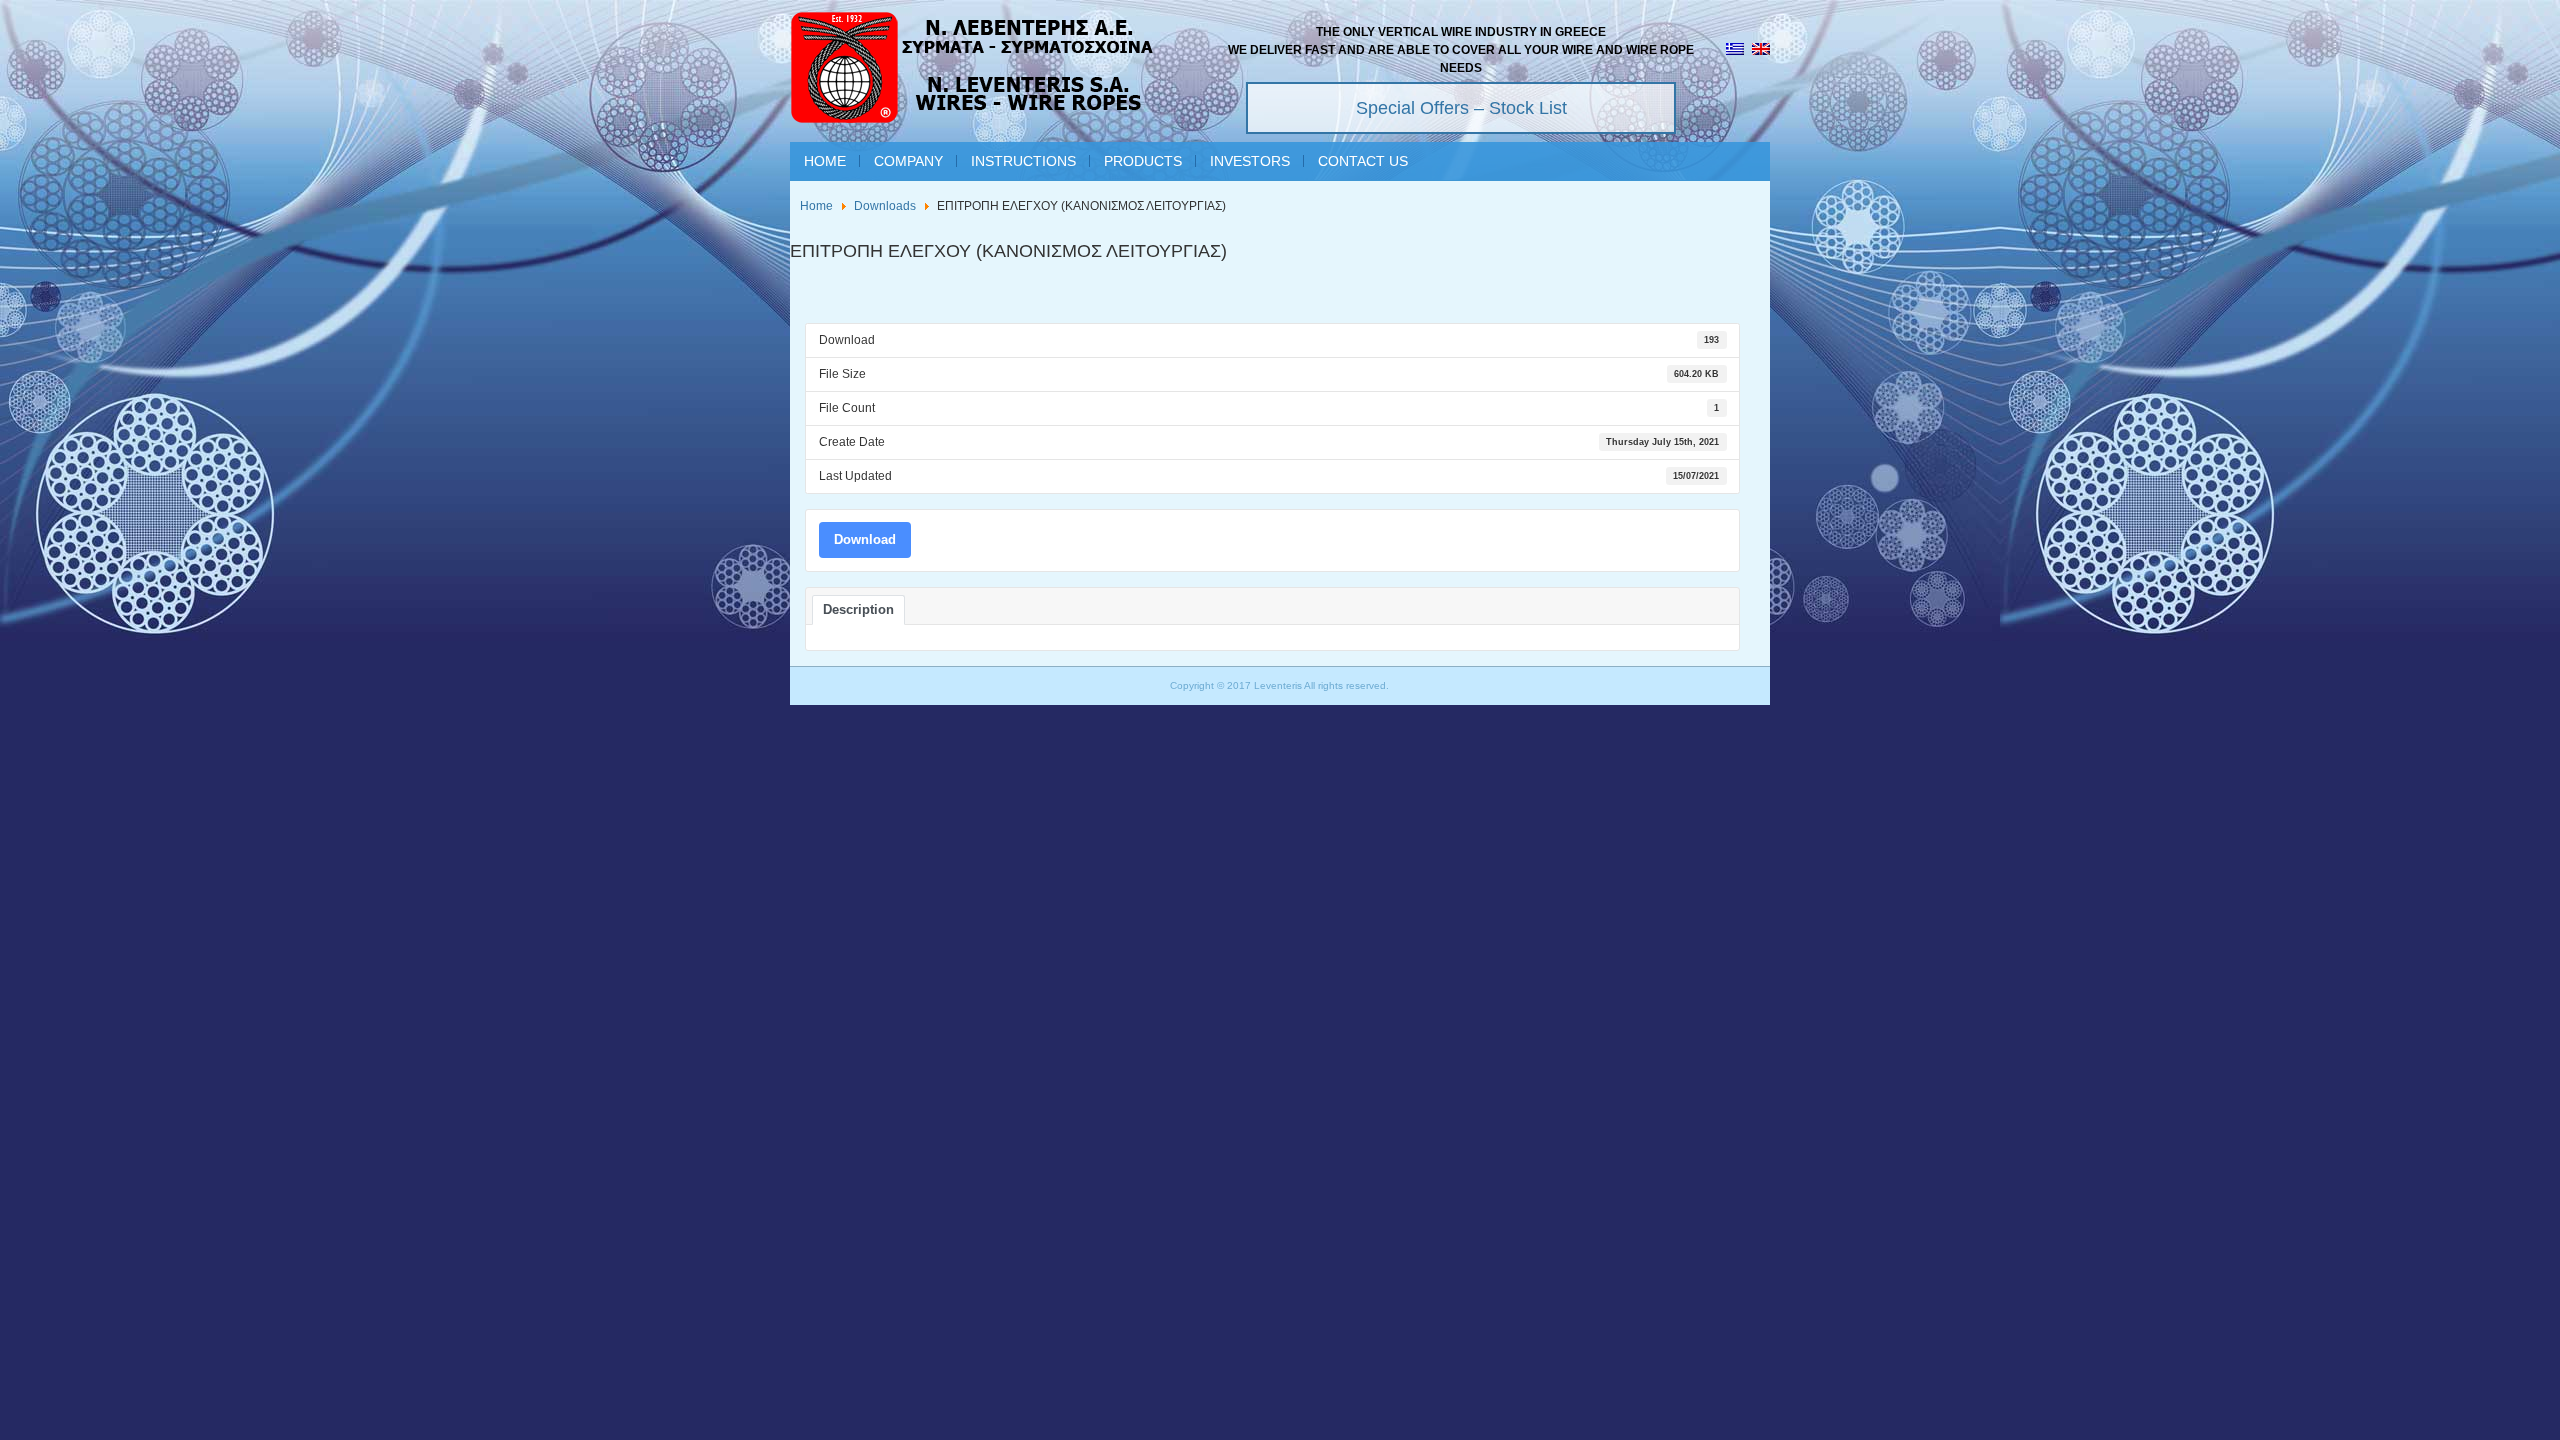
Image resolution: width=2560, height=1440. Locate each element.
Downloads (885, 206)
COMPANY (908, 161)
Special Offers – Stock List (1461, 108)
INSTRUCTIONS (1023, 161)
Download (865, 539)
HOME (825, 161)
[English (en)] (1761, 51)
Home (816, 206)
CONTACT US (1363, 161)
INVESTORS (1250, 161)
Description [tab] (858, 609)
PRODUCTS (1143, 161)
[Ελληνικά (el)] (1735, 51)
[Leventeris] (973, 70)
